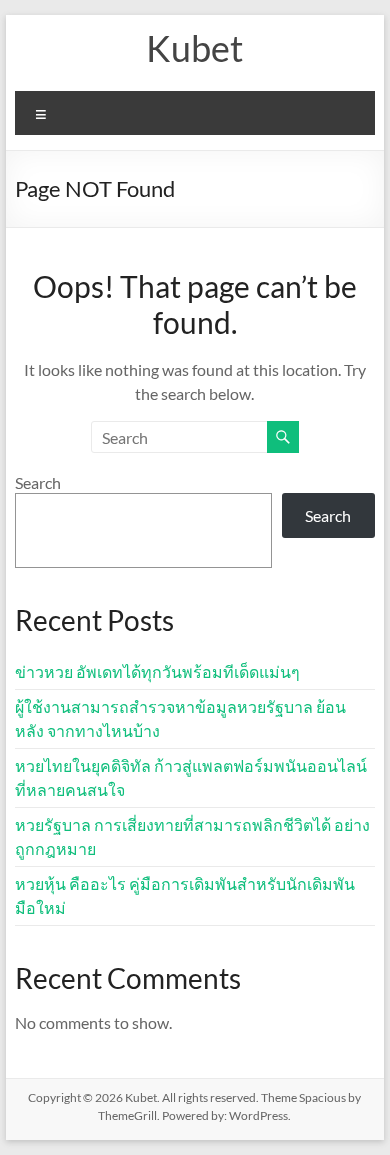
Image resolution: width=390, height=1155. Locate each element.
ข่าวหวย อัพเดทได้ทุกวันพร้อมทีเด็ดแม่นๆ (157, 671)
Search (38, 482)
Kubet (194, 48)
